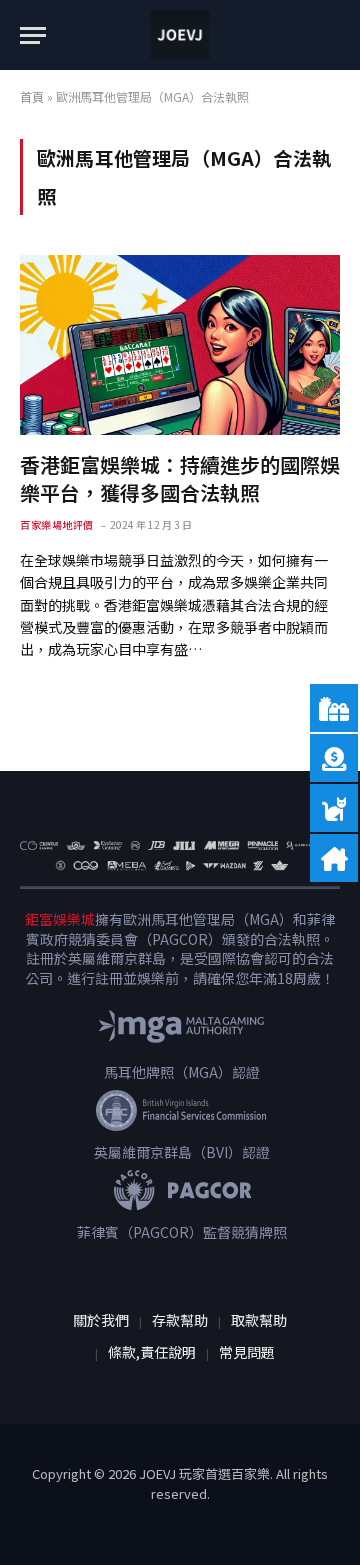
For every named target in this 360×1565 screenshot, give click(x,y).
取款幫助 (259, 1320)
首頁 (32, 96)
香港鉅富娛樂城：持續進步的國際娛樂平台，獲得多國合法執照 (180, 478)
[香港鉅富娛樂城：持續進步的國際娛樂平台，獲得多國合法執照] (180, 345)
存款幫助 (180, 1320)
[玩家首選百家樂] (180, 35)
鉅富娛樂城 (60, 919)
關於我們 (101, 1320)
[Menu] (33, 35)
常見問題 (247, 1352)
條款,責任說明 (152, 1352)
